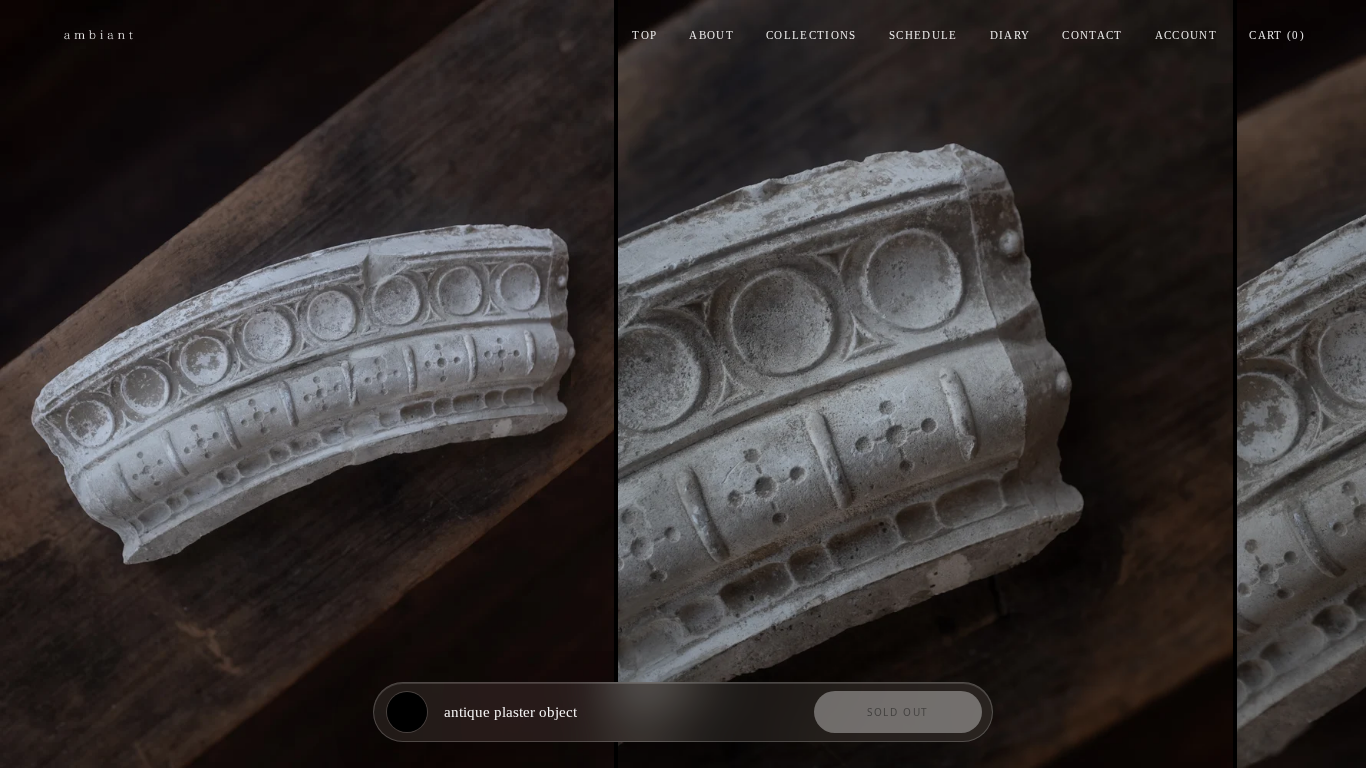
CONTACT (1092, 35)
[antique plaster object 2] (925, 384)
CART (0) (1277, 35)
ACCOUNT (1186, 35)
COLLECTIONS (811, 35)
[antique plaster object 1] (307, 384)
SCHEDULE (923, 35)
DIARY (1010, 35)
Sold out (898, 712)
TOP (644, 35)
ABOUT (711, 35)
